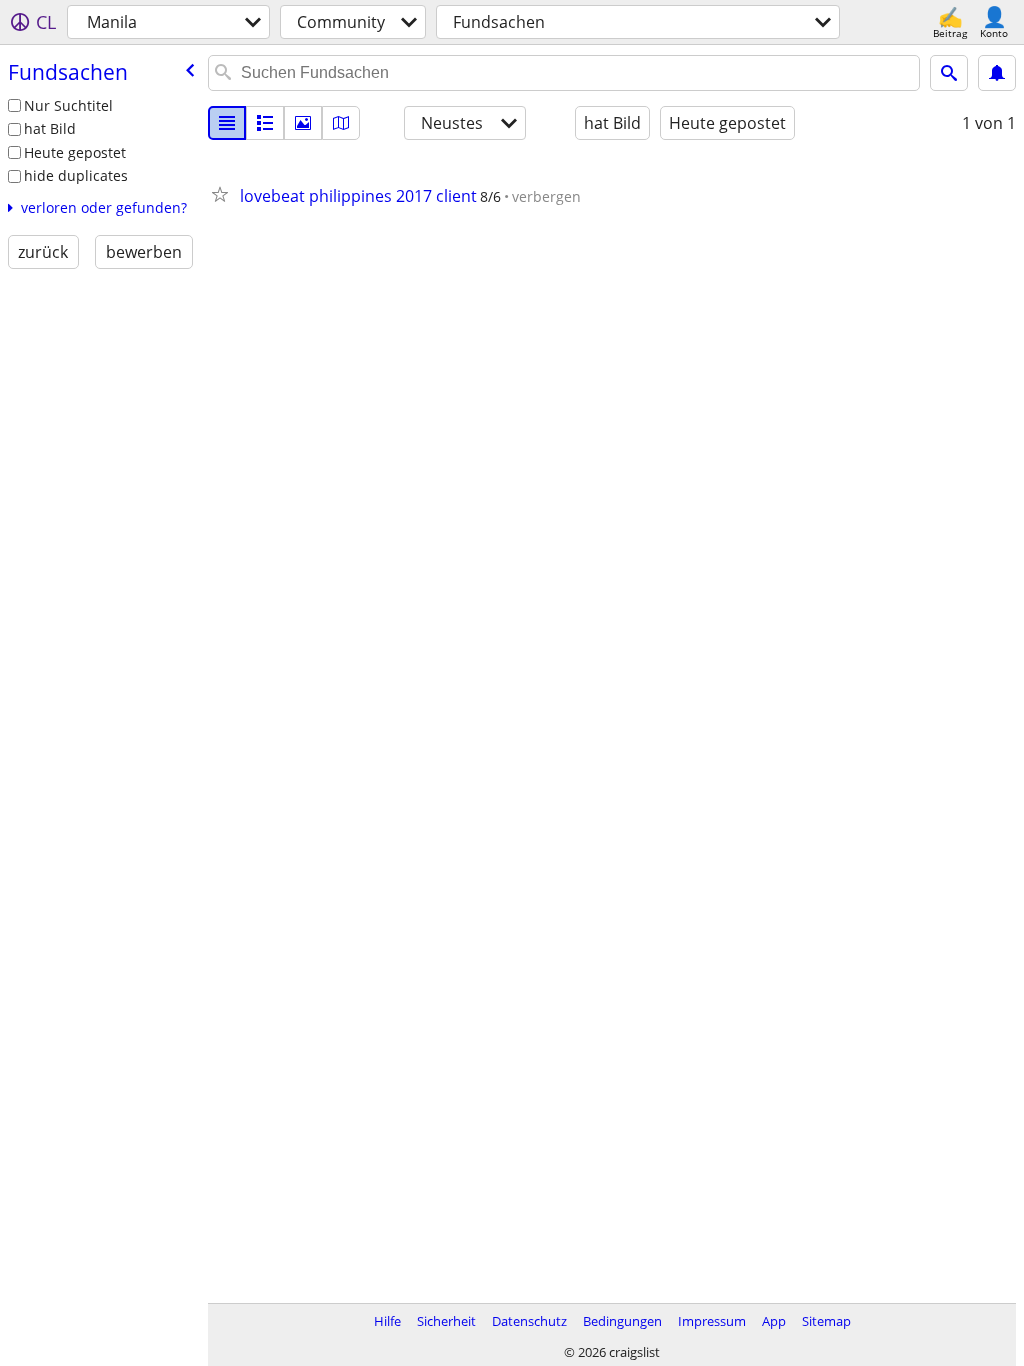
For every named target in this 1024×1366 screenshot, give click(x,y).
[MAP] (341, 123)
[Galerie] (303, 123)
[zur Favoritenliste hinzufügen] (224, 194)
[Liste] (227, 123)
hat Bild (50, 128)
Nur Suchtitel (68, 105)
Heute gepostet (75, 152)
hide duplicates (76, 175)
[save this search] (997, 73)
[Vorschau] (265, 123)
